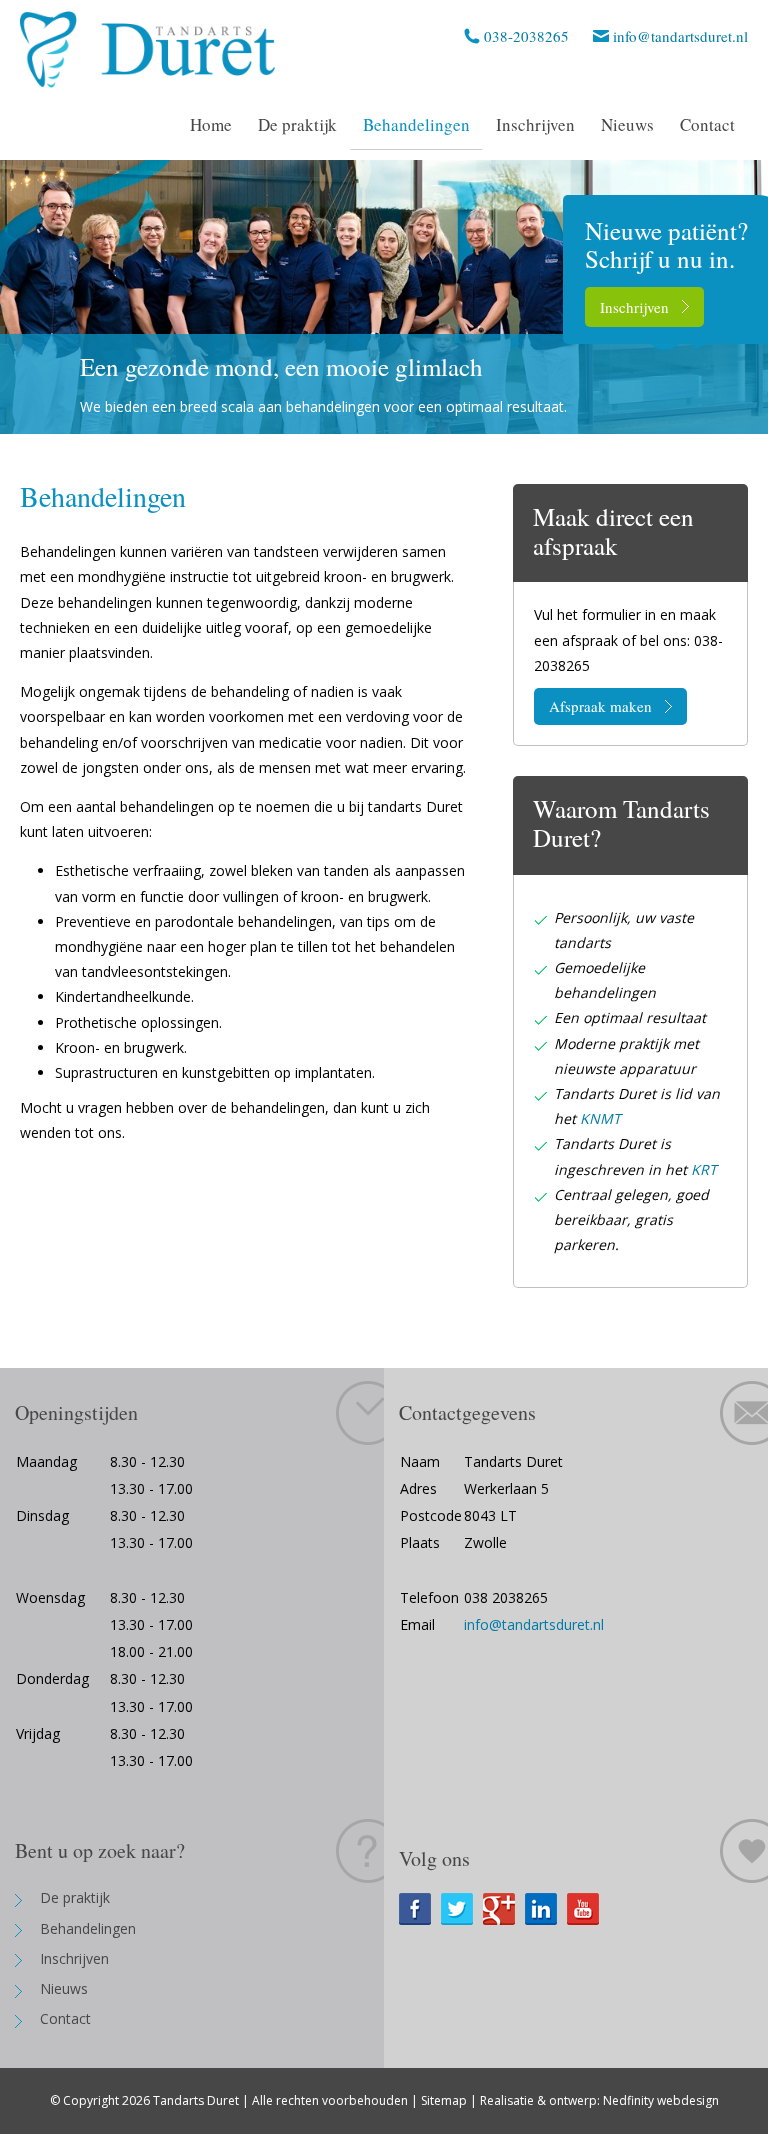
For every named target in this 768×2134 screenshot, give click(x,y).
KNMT (600, 1118)
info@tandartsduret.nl (680, 36)
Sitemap (444, 2100)
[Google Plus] (504, 1909)
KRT (704, 1169)
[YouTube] (588, 1909)
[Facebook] (420, 1909)
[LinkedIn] (546, 1909)
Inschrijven (634, 307)
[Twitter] (462, 1909)
